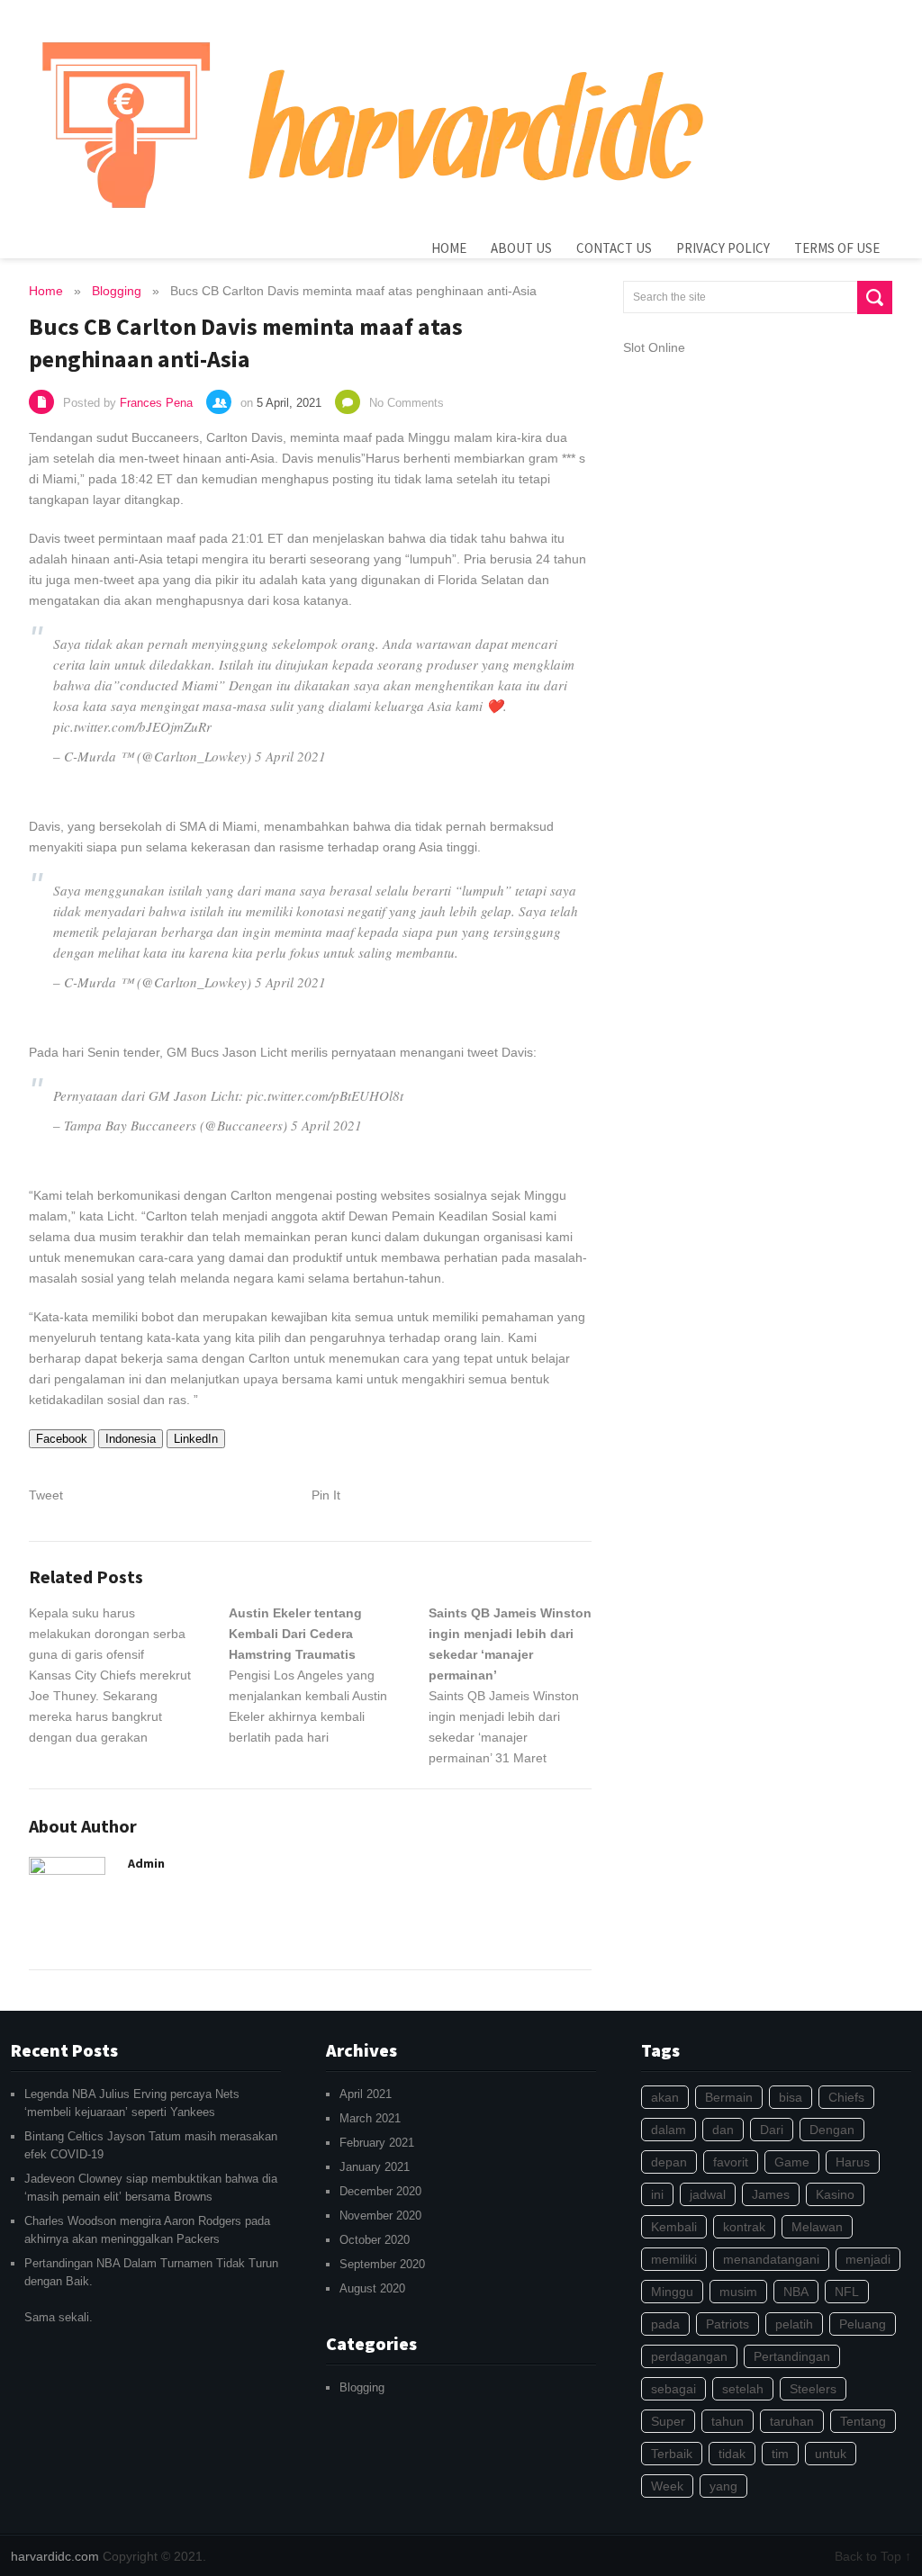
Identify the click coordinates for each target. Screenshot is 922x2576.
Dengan (832, 2130)
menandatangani (771, 2259)
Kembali (674, 2227)
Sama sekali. (151, 2290)
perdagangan (689, 2356)
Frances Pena (156, 403)
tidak (732, 2454)
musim (738, 2292)
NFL (847, 2292)
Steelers (813, 2389)
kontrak (744, 2227)
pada (665, 2324)
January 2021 (375, 2167)
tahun (728, 2421)
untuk (831, 2454)
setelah (743, 2389)
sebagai (673, 2389)
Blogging (362, 2387)
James (771, 2194)
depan (669, 2162)
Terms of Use (837, 248)
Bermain (729, 2097)
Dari (772, 2130)
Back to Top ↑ (873, 2556)
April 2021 (366, 2094)
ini (657, 2194)
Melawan (817, 2227)
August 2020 (372, 2288)
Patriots (728, 2324)
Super (668, 2421)
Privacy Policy (723, 248)
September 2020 (382, 2264)
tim (780, 2454)
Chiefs (846, 2097)
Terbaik (672, 2454)
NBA (796, 2292)
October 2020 (375, 2240)
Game (792, 2162)
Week (667, 2486)
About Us (521, 248)
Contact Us (614, 248)
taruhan (792, 2421)
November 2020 (380, 2216)
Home (449, 248)
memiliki (674, 2259)
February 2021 (377, 2143)
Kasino (835, 2194)
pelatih (794, 2324)
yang (723, 2486)
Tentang (863, 2421)
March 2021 (370, 2118)
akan (665, 2097)
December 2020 (380, 2191)
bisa (791, 2097)
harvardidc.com (55, 2556)
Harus (853, 2162)
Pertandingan (792, 2356)
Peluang (863, 2324)
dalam (669, 2130)
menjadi (868, 2259)
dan (723, 2130)
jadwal (708, 2194)
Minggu (672, 2292)
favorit (731, 2162)
